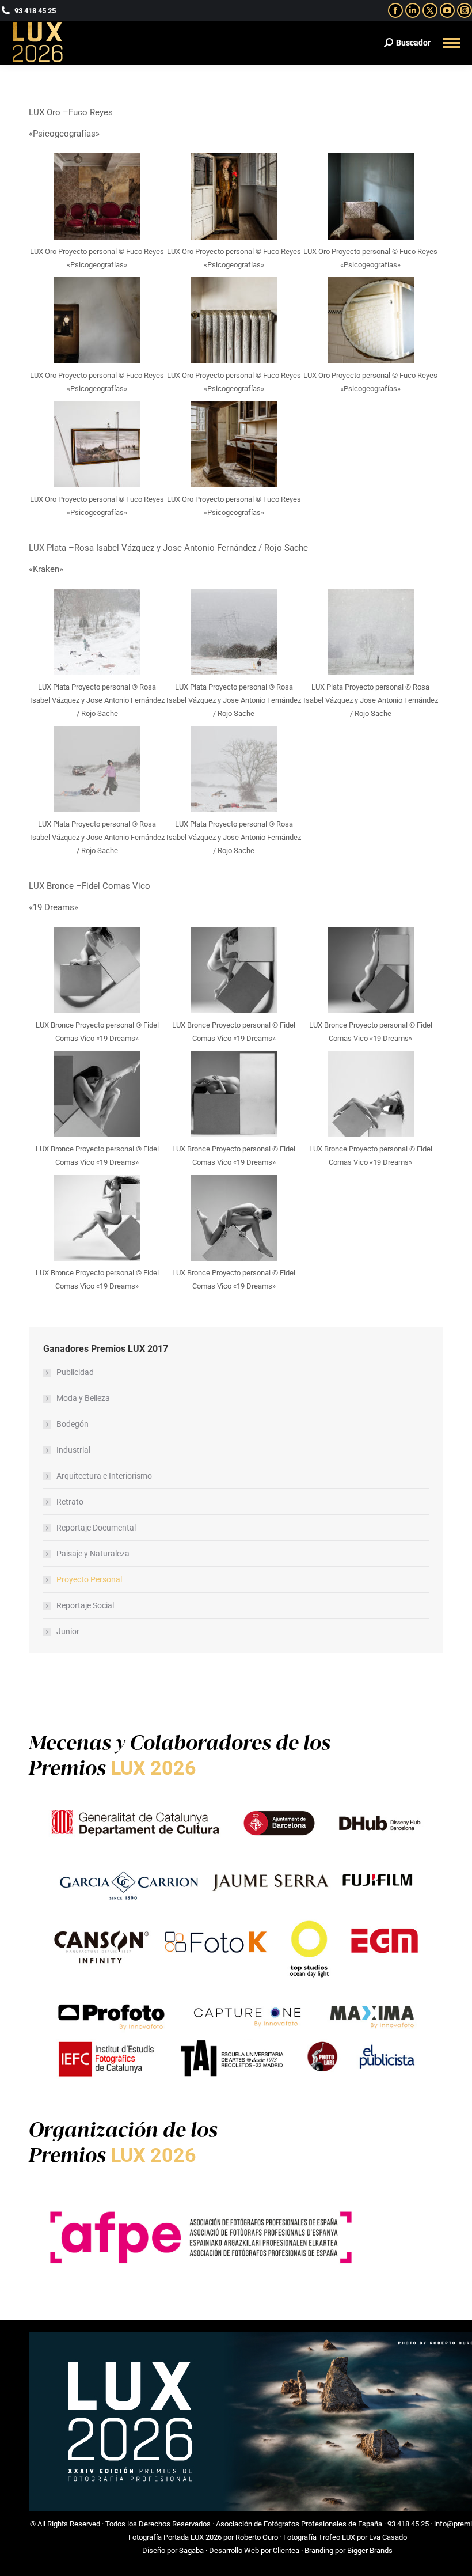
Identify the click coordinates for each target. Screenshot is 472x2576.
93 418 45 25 (408, 2524)
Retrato (70, 1502)
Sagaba (191, 2550)
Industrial (73, 1450)
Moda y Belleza (83, 1398)
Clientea (286, 2550)
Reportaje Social (85, 1605)
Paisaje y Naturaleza (93, 1554)
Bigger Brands (370, 2550)
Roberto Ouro (257, 2537)
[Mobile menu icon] (451, 43)
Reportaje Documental (96, 1528)
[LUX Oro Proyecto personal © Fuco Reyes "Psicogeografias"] (97, 196)
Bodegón (73, 1424)
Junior (68, 1631)
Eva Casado (388, 2537)
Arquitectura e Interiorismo (104, 1476)
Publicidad (75, 1372)
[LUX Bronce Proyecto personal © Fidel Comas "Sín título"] (97, 970)
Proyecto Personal (89, 1579)
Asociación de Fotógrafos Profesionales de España (299, 2524)
